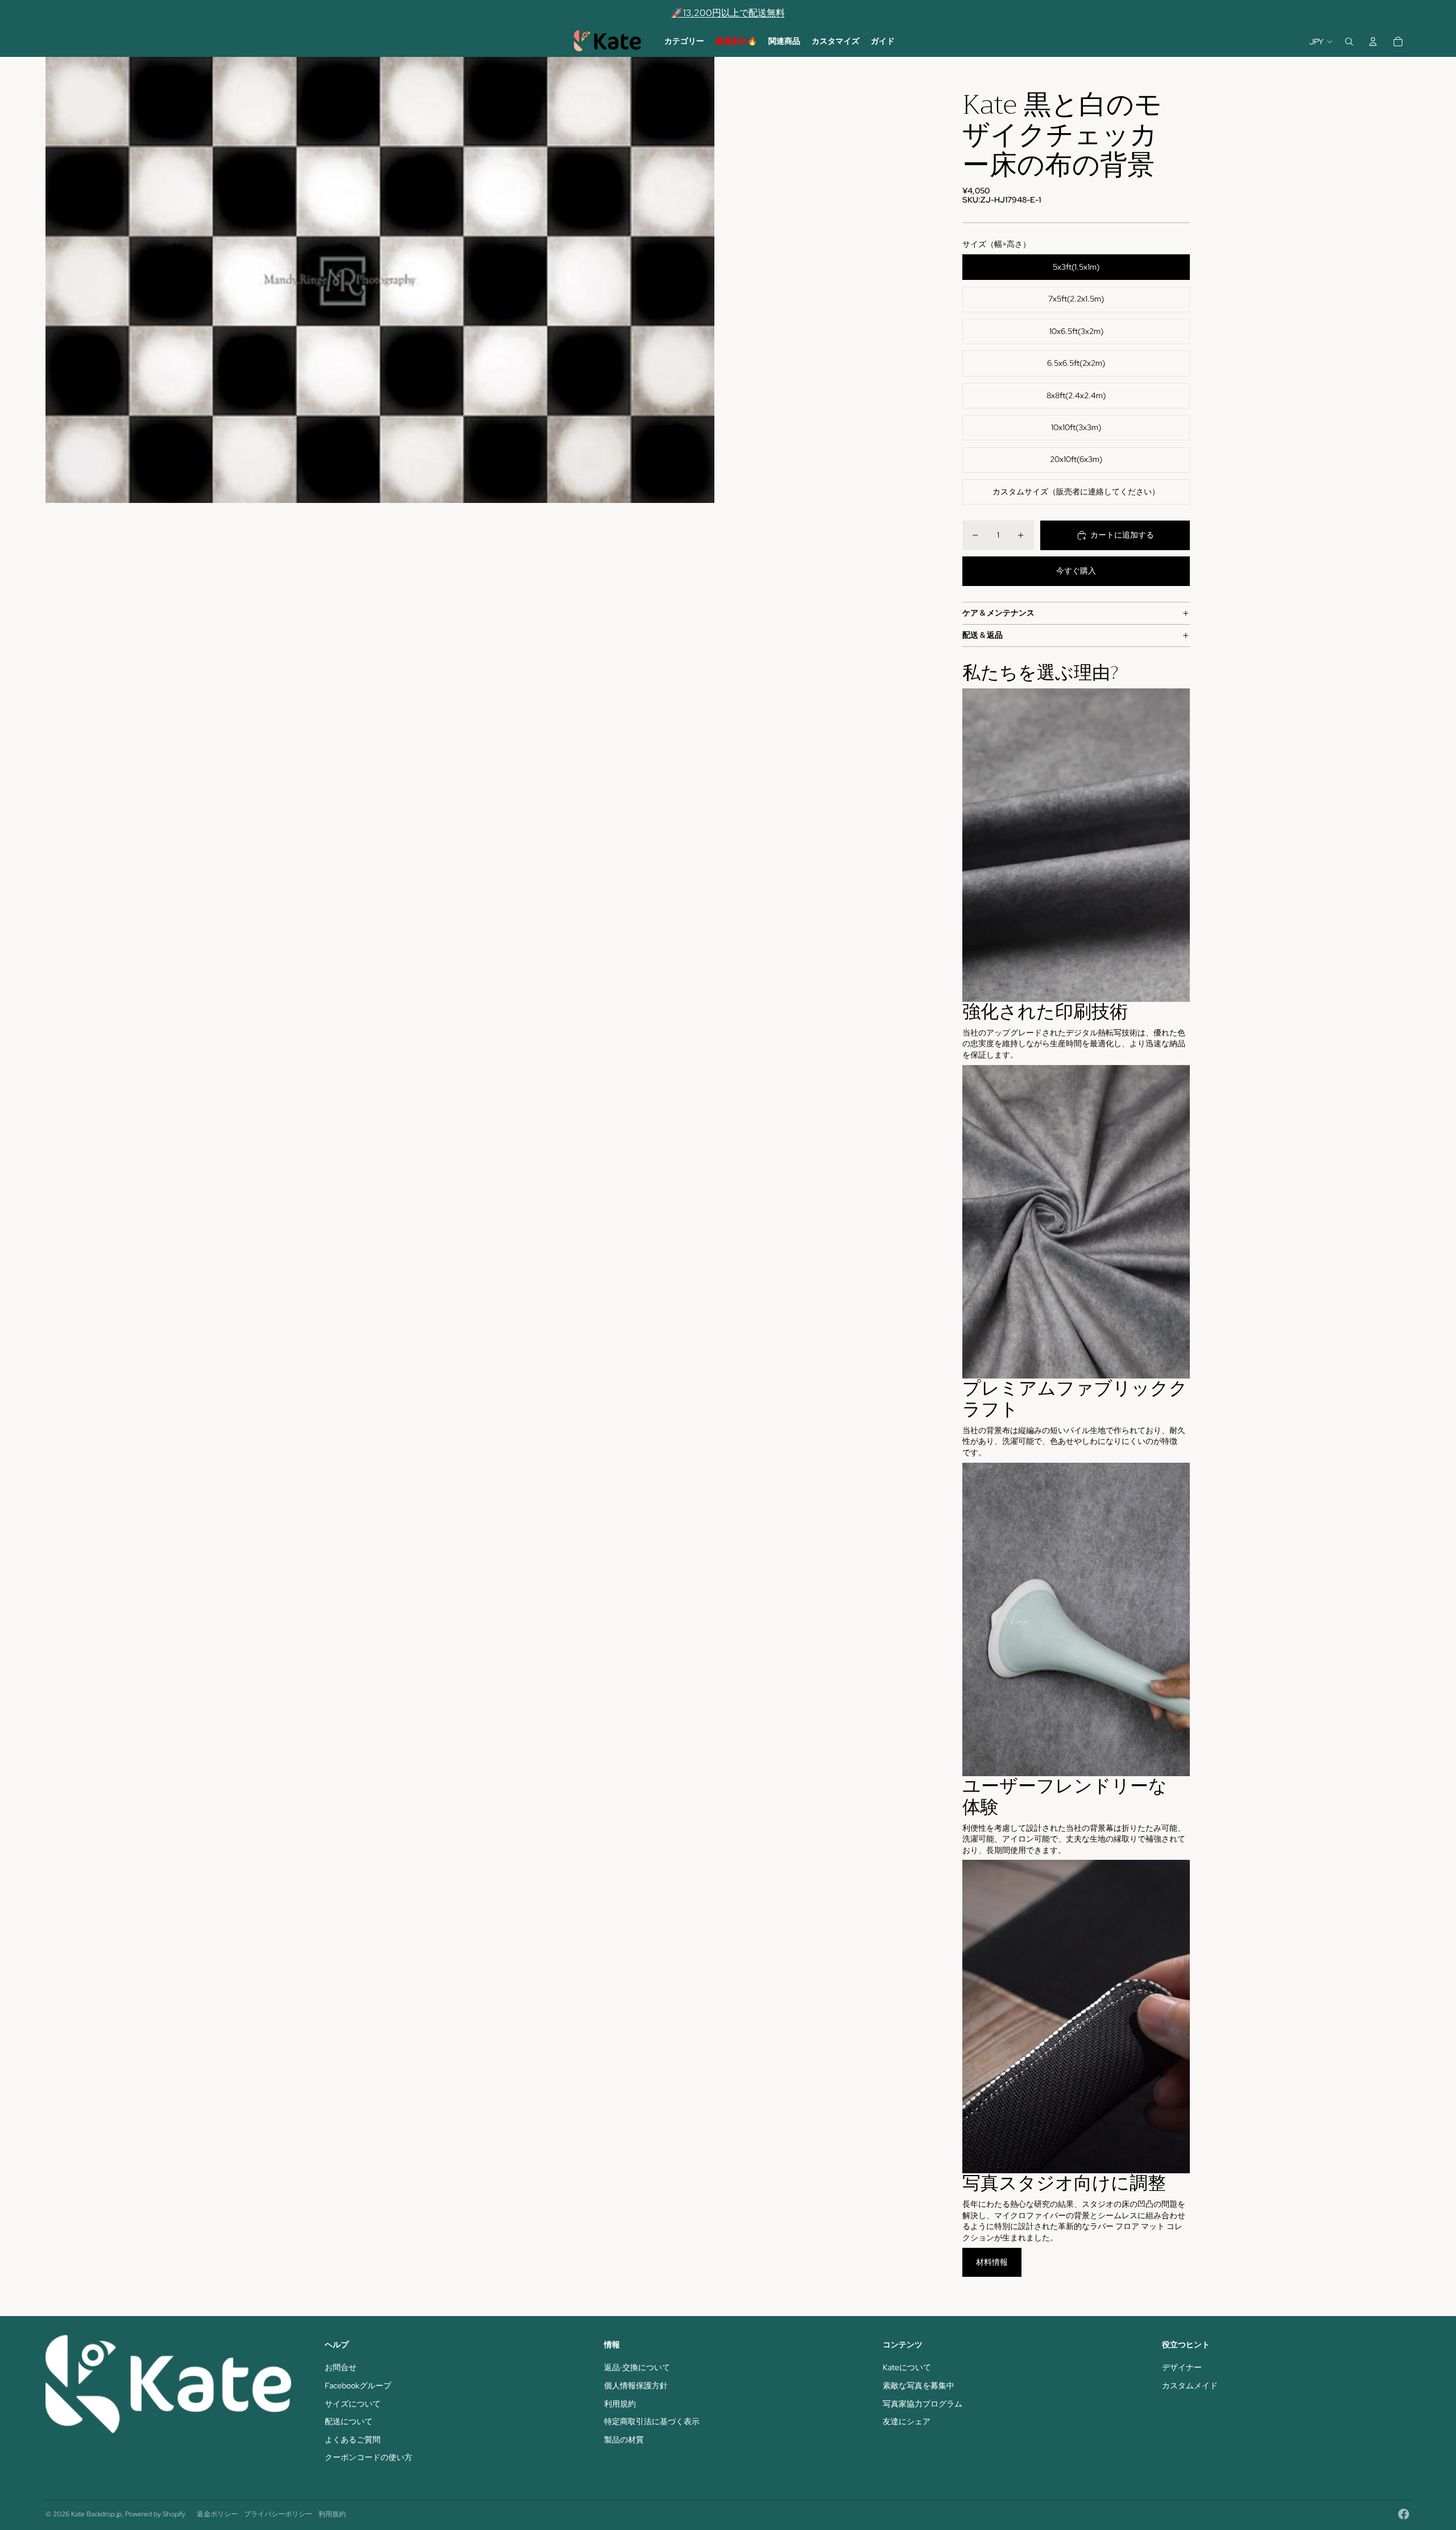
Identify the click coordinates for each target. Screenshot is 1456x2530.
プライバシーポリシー (278, 2514)
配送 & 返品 (983, 635)
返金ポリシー (217, 2514)
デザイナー (1182, 2367)
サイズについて (353, 2404)
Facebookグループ (358, 2385)
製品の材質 (624, 2440)
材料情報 (992, 2262)
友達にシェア (907, 2421)
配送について (349, 2421)
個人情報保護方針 (636, 2385)
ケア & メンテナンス (998, 613)
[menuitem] (684, 42)
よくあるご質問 (353, 2440)
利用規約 (620, 2404)
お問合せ (341, 2367)
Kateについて (907, 2367)
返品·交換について (637, 2367)
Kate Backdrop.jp (96, 2514)
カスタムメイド (1190, 2385)
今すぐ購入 (1076, 571)
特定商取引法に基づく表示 (652, 2421)
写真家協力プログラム (923, 2404)
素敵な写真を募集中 (919, 2385)
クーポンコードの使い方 (369, 2457)
